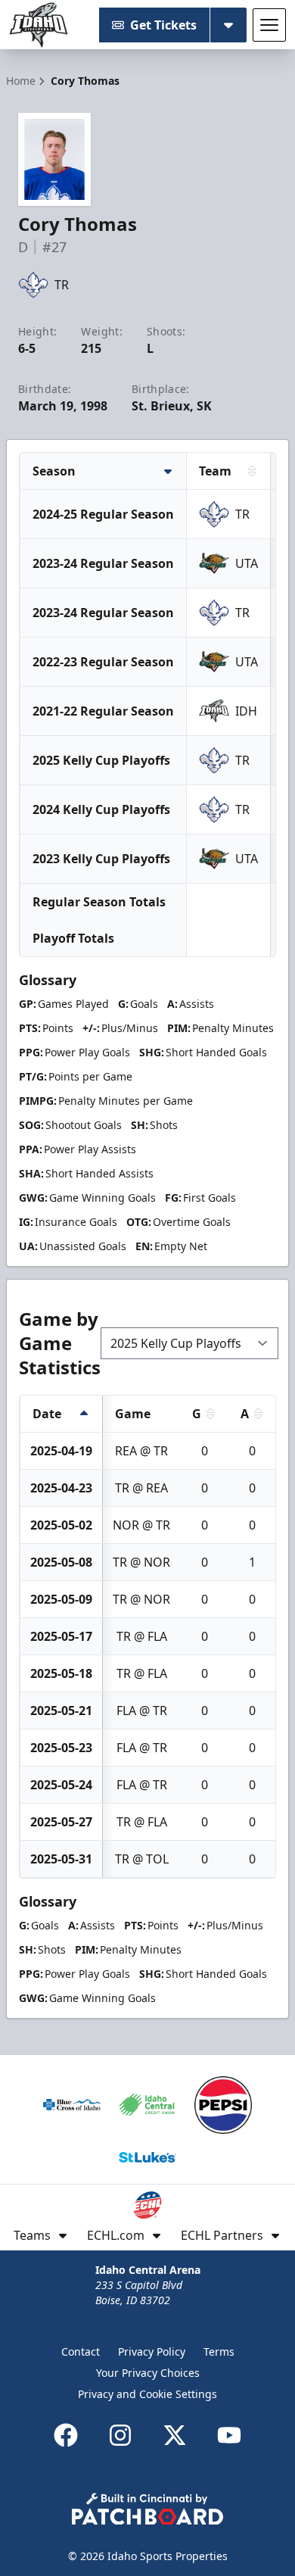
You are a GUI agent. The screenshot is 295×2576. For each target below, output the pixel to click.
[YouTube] (229, 2435)
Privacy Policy (152, 2351)
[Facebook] (66, 2435)
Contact (81, 2351)
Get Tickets (163, 25)
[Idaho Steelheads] (39, 25)
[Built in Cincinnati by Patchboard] (147, 2509)
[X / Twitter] (175, 2435)
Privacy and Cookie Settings (147, 2394)
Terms (219, 2351)
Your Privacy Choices (148, 2373)
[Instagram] (120, 2435)
